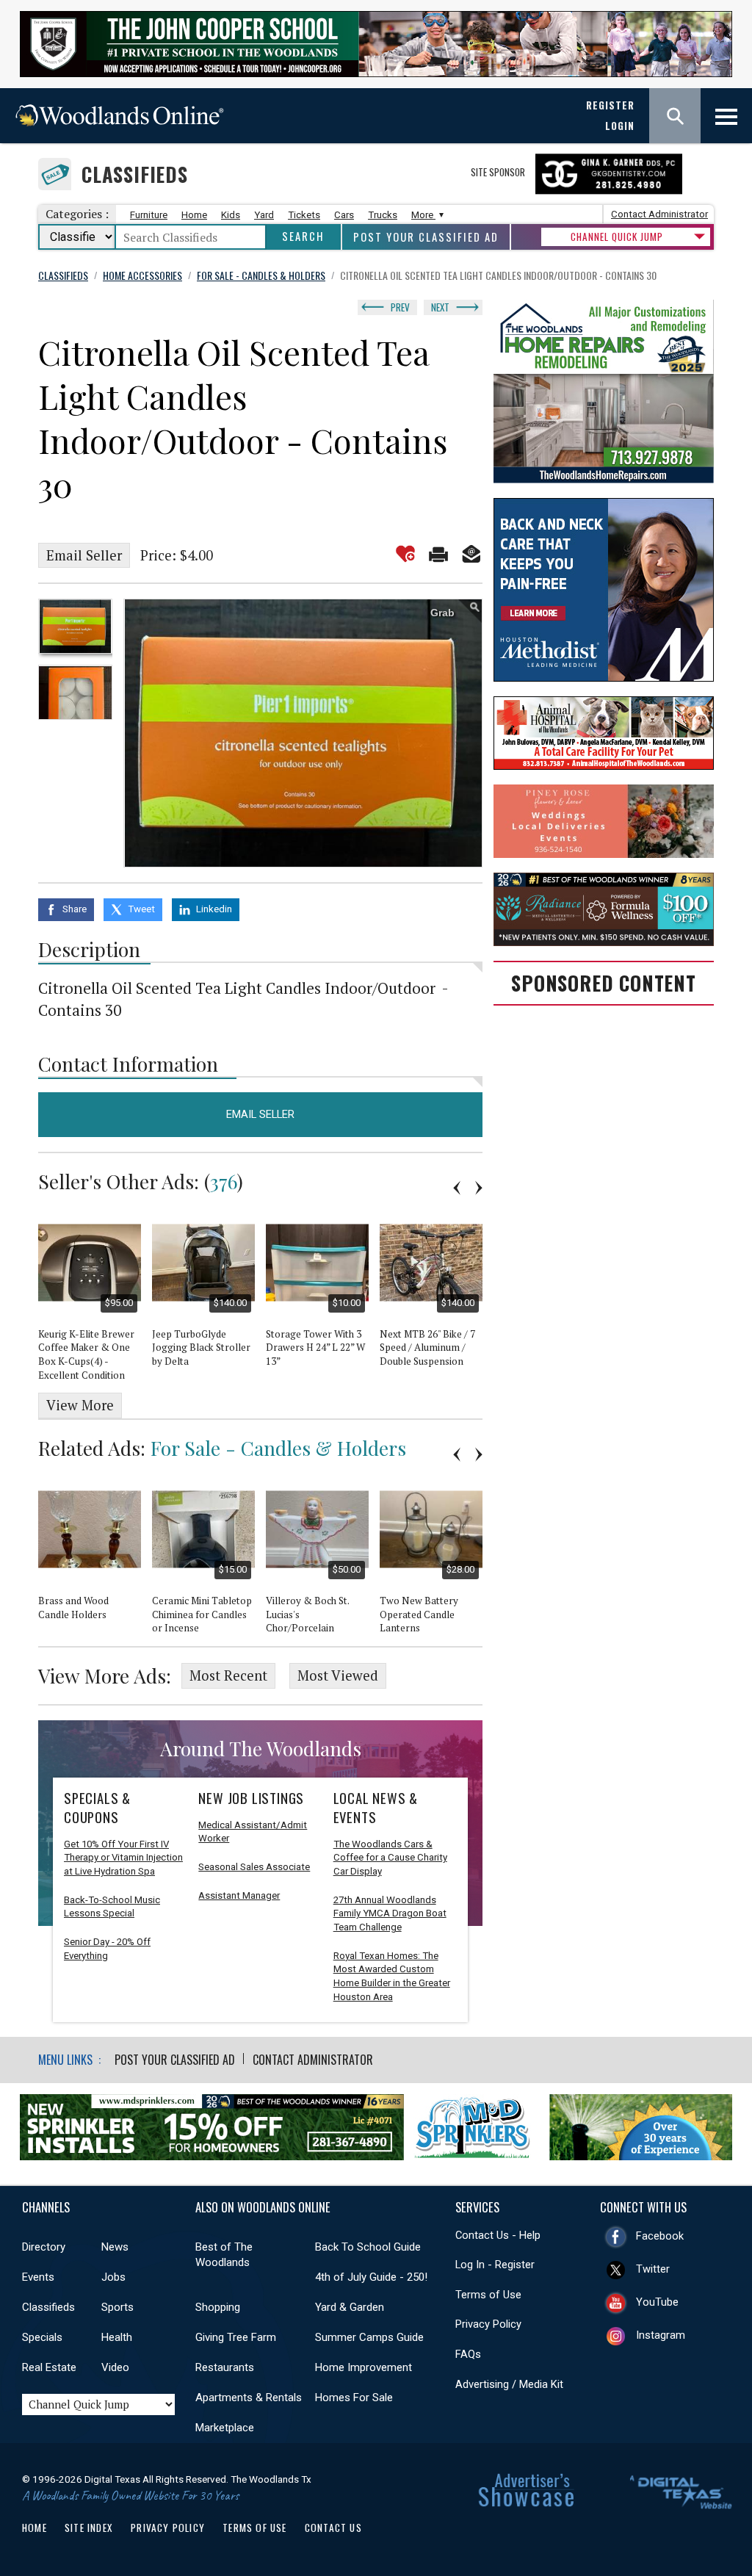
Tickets (304, 215)
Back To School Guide (368, 2247)
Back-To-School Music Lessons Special (112, 1907)
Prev (400, 307)
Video (115, 2367)
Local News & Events (376, 1808)
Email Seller (84, 555)
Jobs (113, 2277)
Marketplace (225, 2428)
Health (117, 2337)
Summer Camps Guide (369, 2337)
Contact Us (333, 2528)
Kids (231, 215)
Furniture (149, 215)
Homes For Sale (354, 2398)
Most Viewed (338, 1675)
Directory (44, 2247)
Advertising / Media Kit (509, 2384)
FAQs (468, 2354)
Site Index (89, 2528)
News (115, 2247)
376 (224, 1181)
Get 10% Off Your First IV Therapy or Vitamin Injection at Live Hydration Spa (123, 1858)
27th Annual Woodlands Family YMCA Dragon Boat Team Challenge (390, 1913)
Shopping (218, 2307)
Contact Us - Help (498, 2235)
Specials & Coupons (97, 1808)
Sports (117, 2307)
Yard (264, 215)
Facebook (660, 2236)
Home (194, 215)
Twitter (653, 2269)
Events (38, 2277)
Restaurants (225, 2367)
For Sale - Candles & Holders (278, 1448)
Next (440, 307)
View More (80, 1405)
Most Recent (228, 1675)
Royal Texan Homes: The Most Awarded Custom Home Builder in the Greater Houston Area (392, 1976)
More (423, 215)
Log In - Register (495, 2265)
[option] (75, 626)
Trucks (383, 215)
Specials (42, 2337)
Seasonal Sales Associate (254, 1867)
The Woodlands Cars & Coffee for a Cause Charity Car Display (390, 1858)
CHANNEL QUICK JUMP (617, 237)
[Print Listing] (438, 554)
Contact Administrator (659, 214)
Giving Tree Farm (236, 2337)
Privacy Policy (488, 2324)
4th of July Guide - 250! (371, 2277)
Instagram (661, 2335)
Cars (344, 215)
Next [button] (479, 1188)
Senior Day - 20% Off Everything (107, 1949)
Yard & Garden (350, 2307)
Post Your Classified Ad (426, 237)
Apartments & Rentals (249, 2398)
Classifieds (135, 174)
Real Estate (49, 2367)
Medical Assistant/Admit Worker (253, 1832)
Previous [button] (457, 1188)
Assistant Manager (239, 1895)
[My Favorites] (405, 554)
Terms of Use (488, 2295)
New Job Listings (251, 1798)
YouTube (657, 2302)
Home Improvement (364, 2367)
